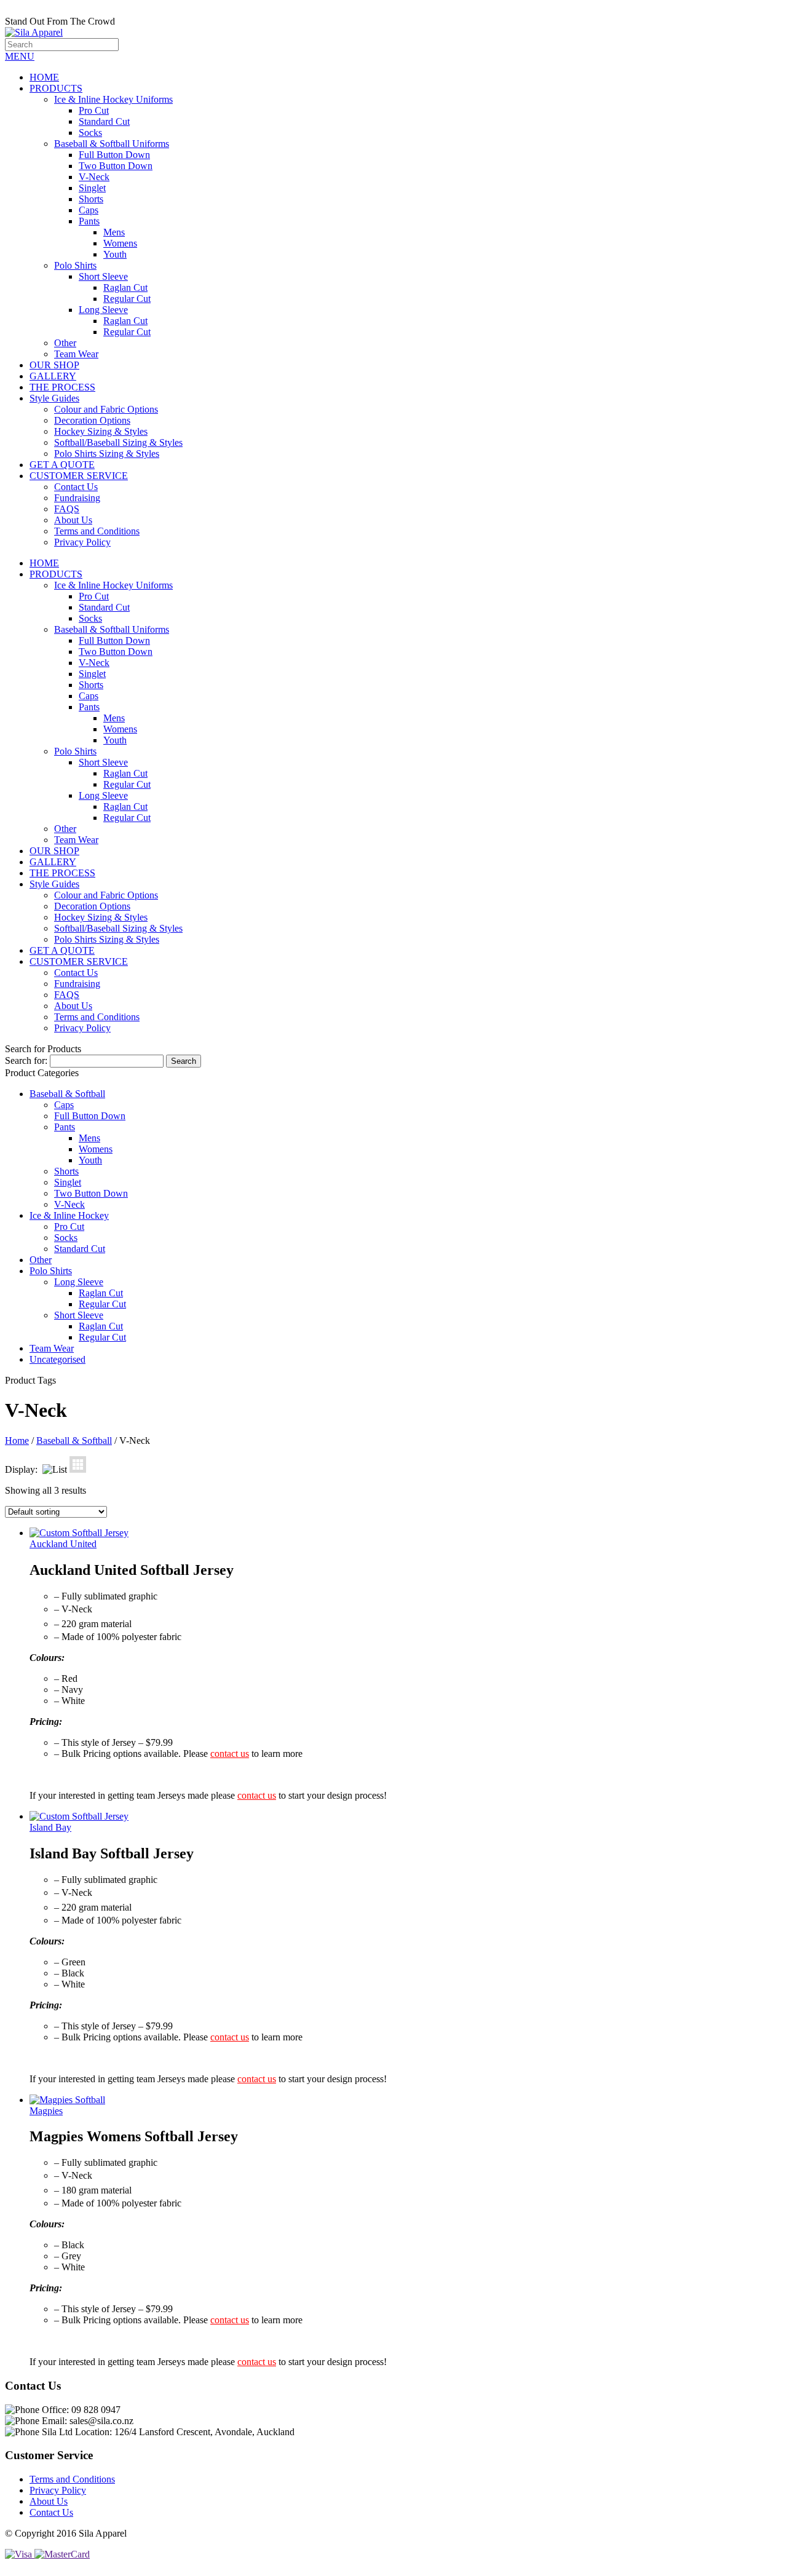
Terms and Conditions (97, 531)
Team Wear (76, 354)
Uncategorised (57, 1359)
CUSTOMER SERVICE (79, 476)
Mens (114, 232)
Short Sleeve (103, 276)
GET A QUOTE (62, 465)
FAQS (67, 509)
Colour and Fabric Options (106, 409)
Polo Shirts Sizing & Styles (107, 454)
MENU (20, 56)
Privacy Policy (82, 542)
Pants (89, 221)
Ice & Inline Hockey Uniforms (113, 99)
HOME (44, 77)
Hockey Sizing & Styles (101, 431)
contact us (230, 1754)
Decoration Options (92, 420)
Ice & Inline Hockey (69, 1215)
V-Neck (94, 177)
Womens (120, 243)
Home (17, 1441)
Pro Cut (94, 110)
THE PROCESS (62, 387)
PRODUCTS (56, 88)
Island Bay (50, 1827)
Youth (115, 254)
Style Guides (54, 398)
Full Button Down (114, 155)
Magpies (46, 2111)
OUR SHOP (54, 365)
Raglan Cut (125, 287)
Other (65, 343)
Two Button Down (116, 166)
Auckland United (63, 1544)
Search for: (26, 1060)
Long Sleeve (103, 310)
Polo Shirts (75, 265)
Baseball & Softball (67, 1094)
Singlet (92, 188)
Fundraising (77, 498)
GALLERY (53, 376)
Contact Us (76, 487)
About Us (73, 520)
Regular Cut (127, 299)
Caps (89, 210)
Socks (90, 133)
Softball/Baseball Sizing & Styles (118, 442)
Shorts (91, 199)
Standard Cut (104, 121)
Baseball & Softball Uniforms (112, 144)
